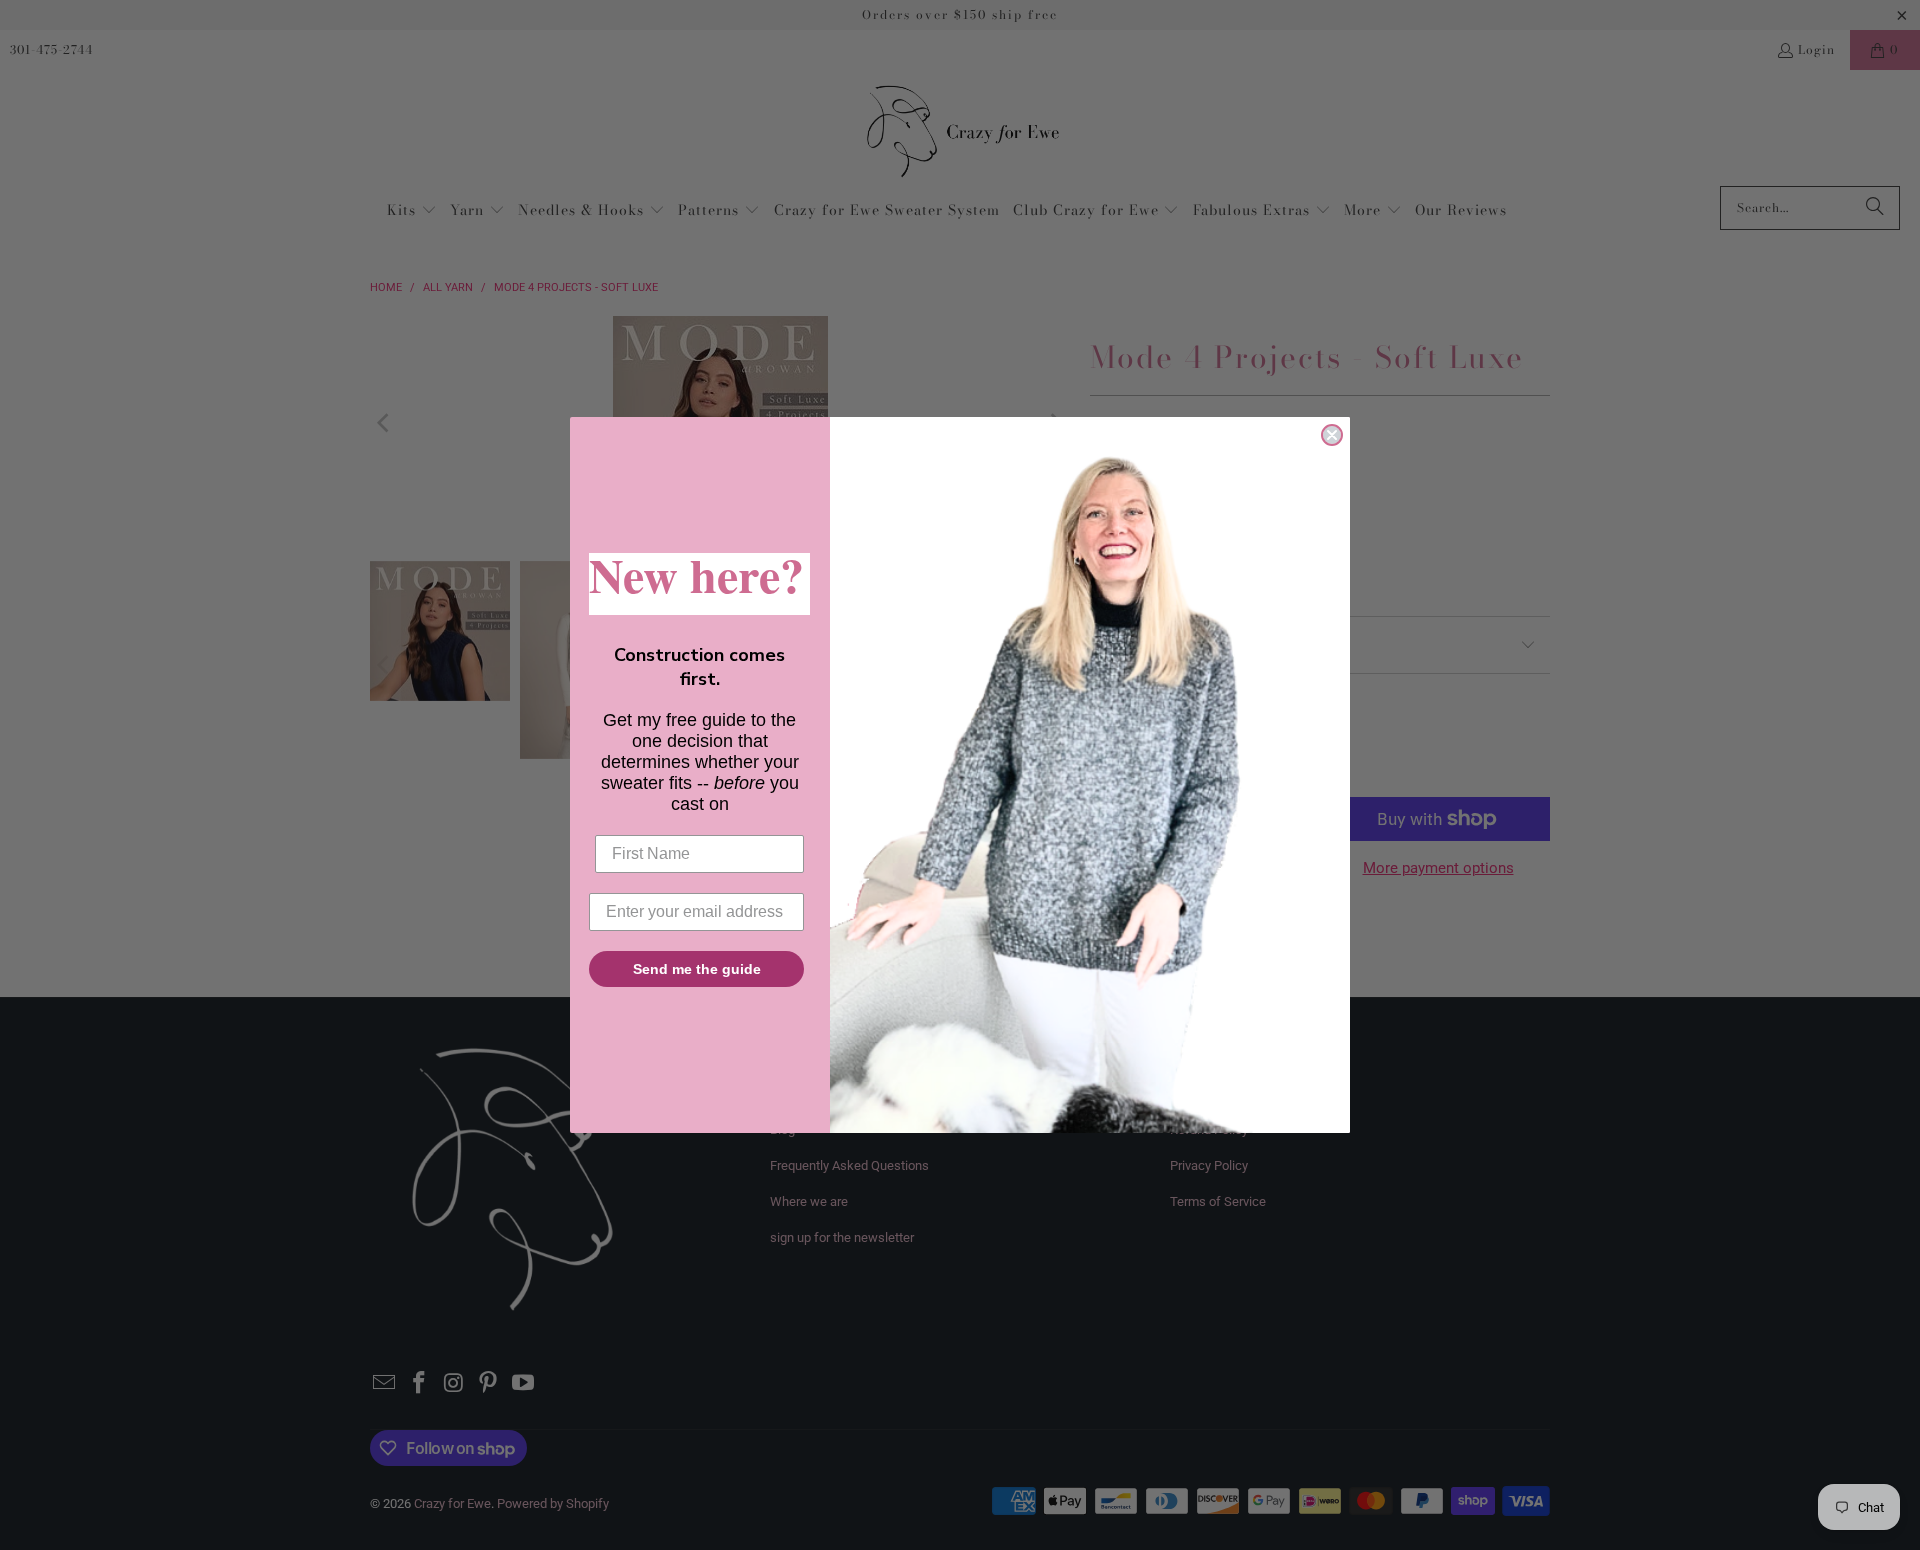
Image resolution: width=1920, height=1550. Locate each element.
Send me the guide (697, 969)
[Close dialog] (1332, 435)
